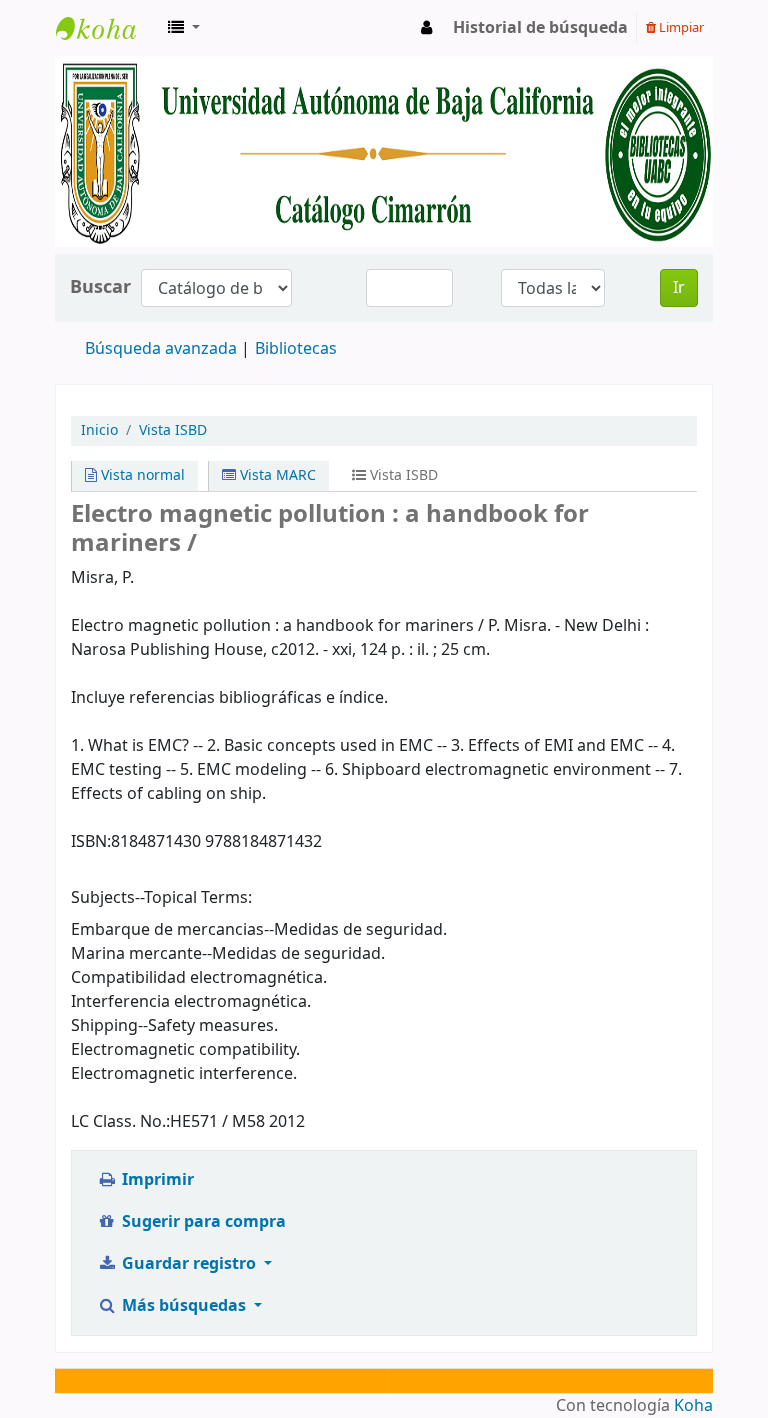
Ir (679, 288)
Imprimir (156, 1180)
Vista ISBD (173, 430)
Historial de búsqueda (540, 28)
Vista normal (141, 475)
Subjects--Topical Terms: (161, 898)
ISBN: (91, 842)
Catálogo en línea (106, 28)
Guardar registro (189, 1264)
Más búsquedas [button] (184, 1306)
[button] (184, 28)
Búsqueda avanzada (161, 349)
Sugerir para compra (202, 1222)
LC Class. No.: (120, 1122)
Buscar (100, 287)
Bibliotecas (296, 349)
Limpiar (680, 27)
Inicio (99, 430)
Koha (693, 1406)
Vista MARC (276, 475)
